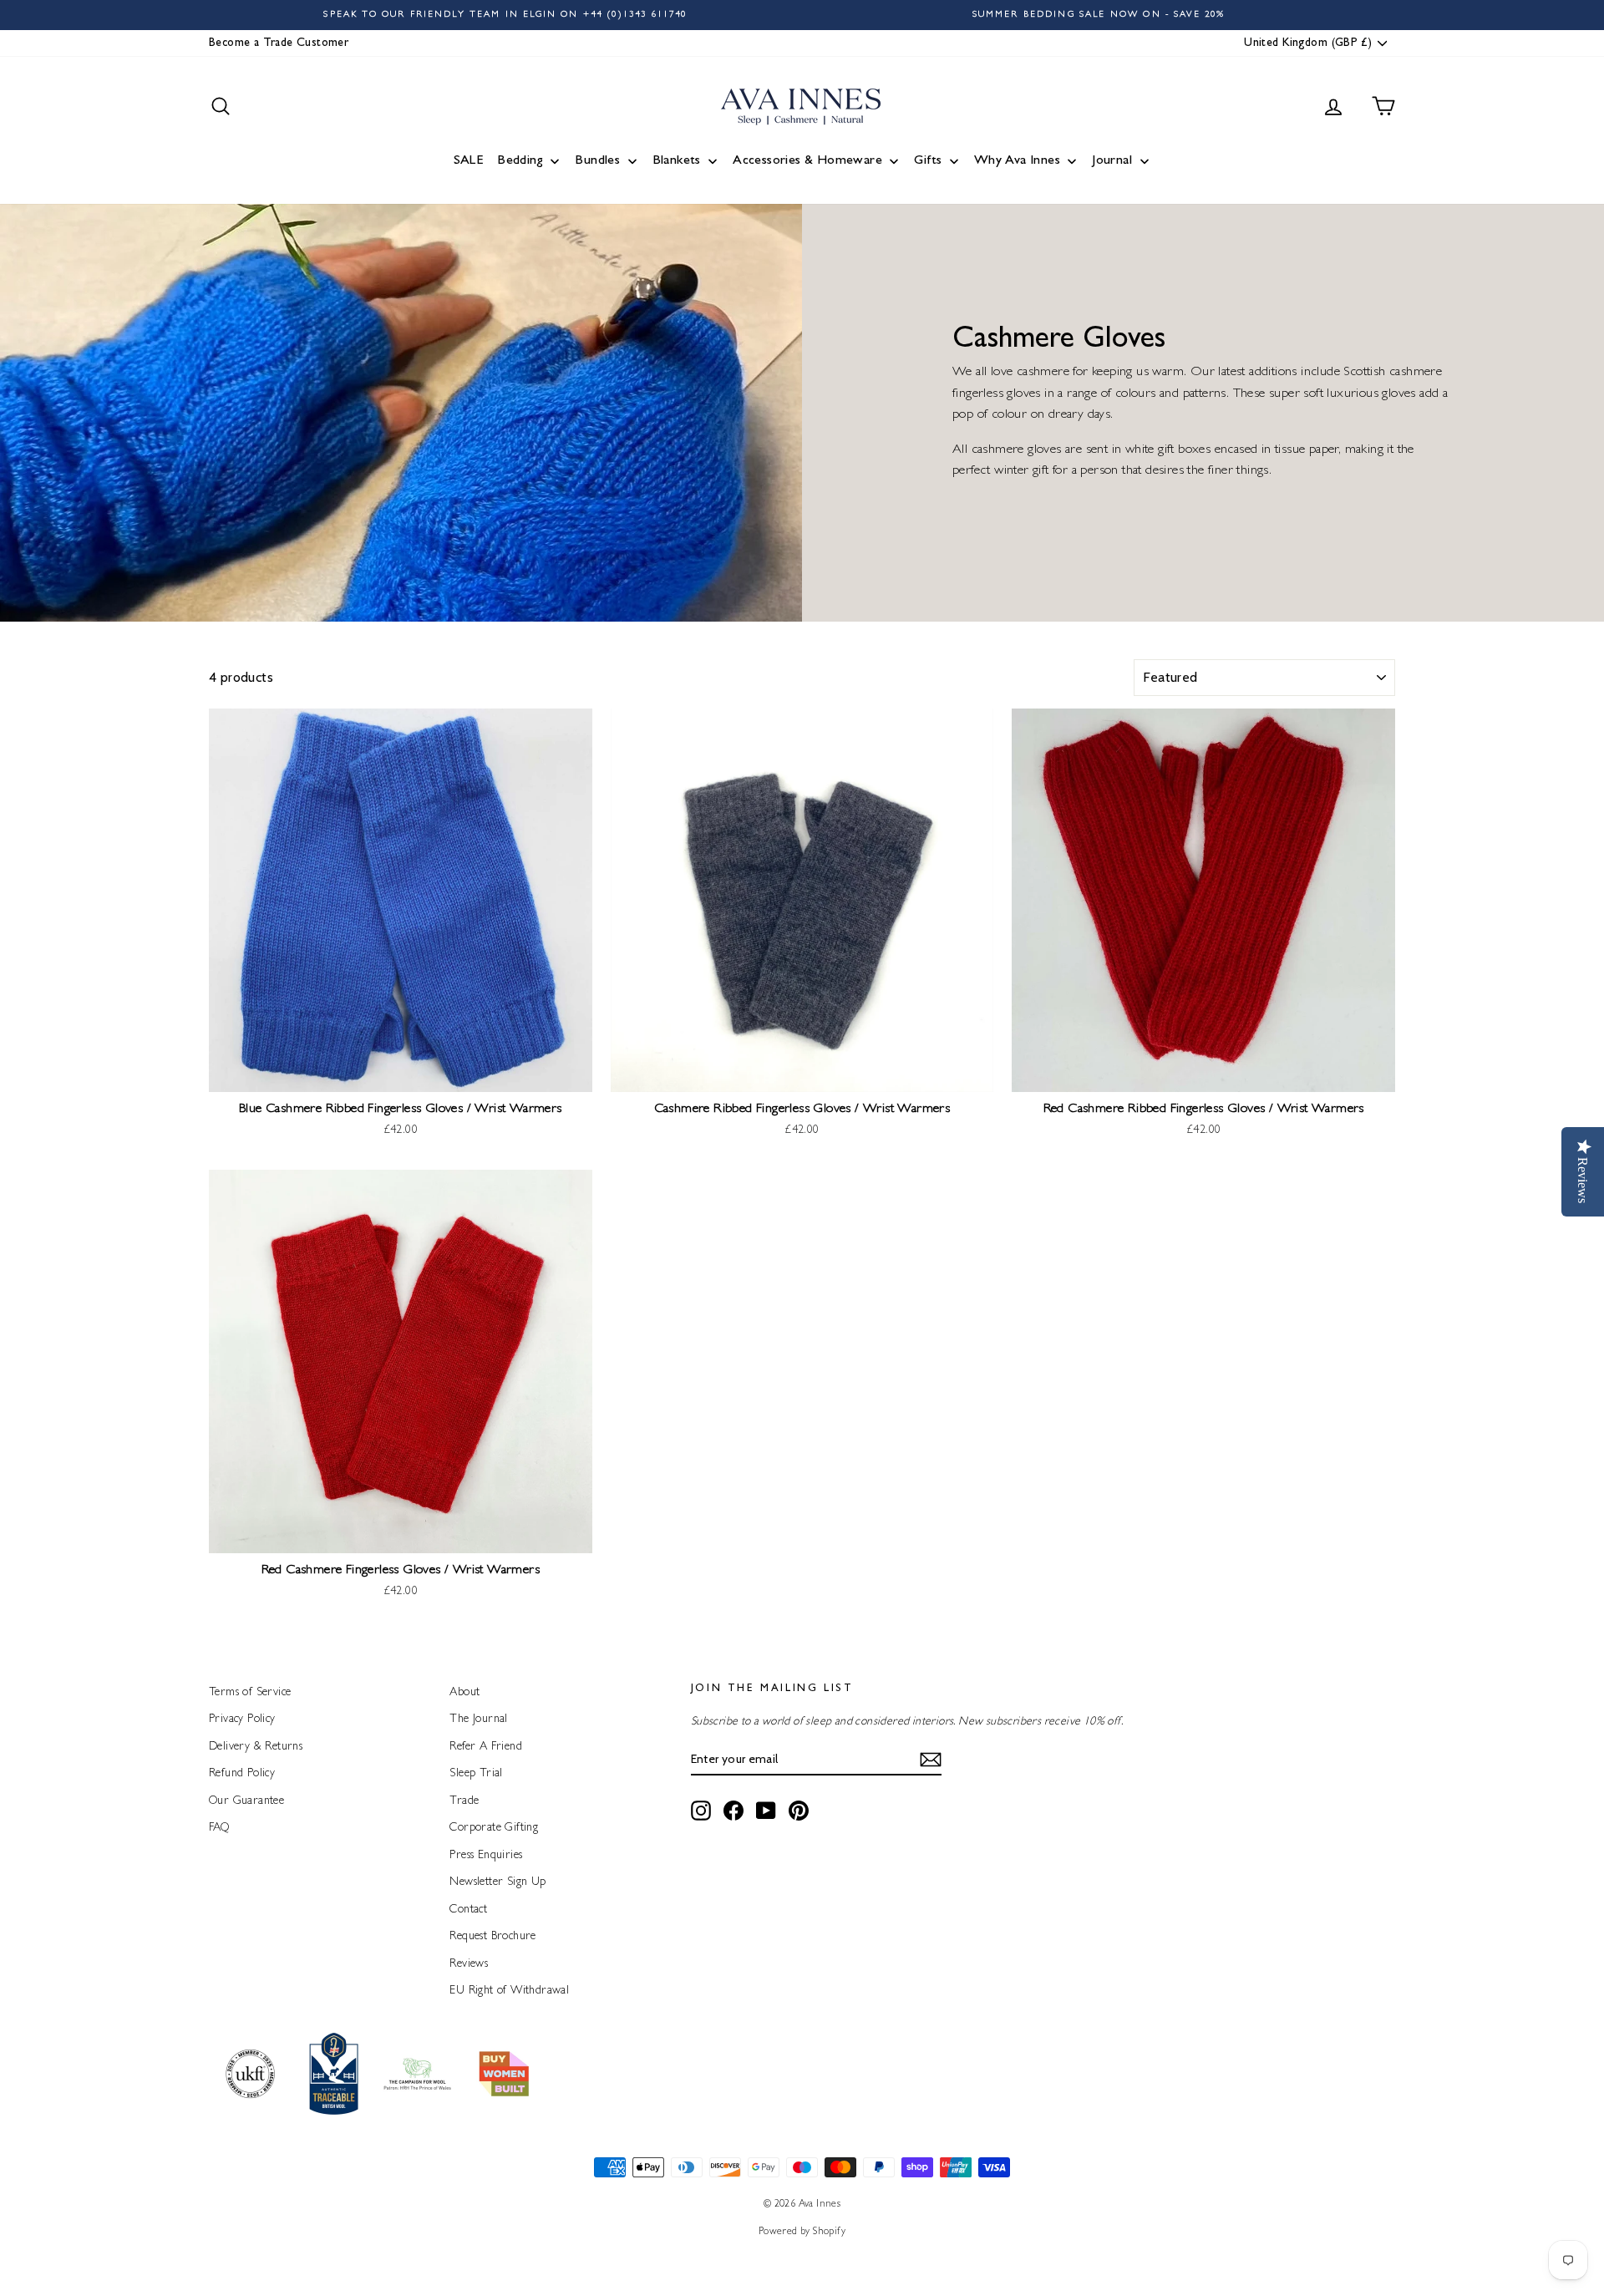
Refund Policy (242, 1774)
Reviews (469, 1964)
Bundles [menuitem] (597, 161)
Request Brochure (492, 1937)
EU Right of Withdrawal (509, 1991)
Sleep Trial (476, 1774)
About (464, 1693)
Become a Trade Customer (279, 43)
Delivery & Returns (256, 1747)
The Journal (478, 1719)
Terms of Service (250, 1693)
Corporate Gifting (494, 1828)
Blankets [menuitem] (677, 161)
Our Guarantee (246, 1801)
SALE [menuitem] (469, 161)
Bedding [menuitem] (520, 161)
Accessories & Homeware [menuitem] (807, 161)
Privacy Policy (242, 1719)
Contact (468, 1910)
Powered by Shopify (802, 2233)
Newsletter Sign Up (497, 1882)
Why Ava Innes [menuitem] (1017, 161)
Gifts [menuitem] (928, 161)
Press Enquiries (486, 1856)
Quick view (401, 1074)
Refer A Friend (486, 1747)
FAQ (219, 1828)
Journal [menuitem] (1112, 161)
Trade (464, 1801)
